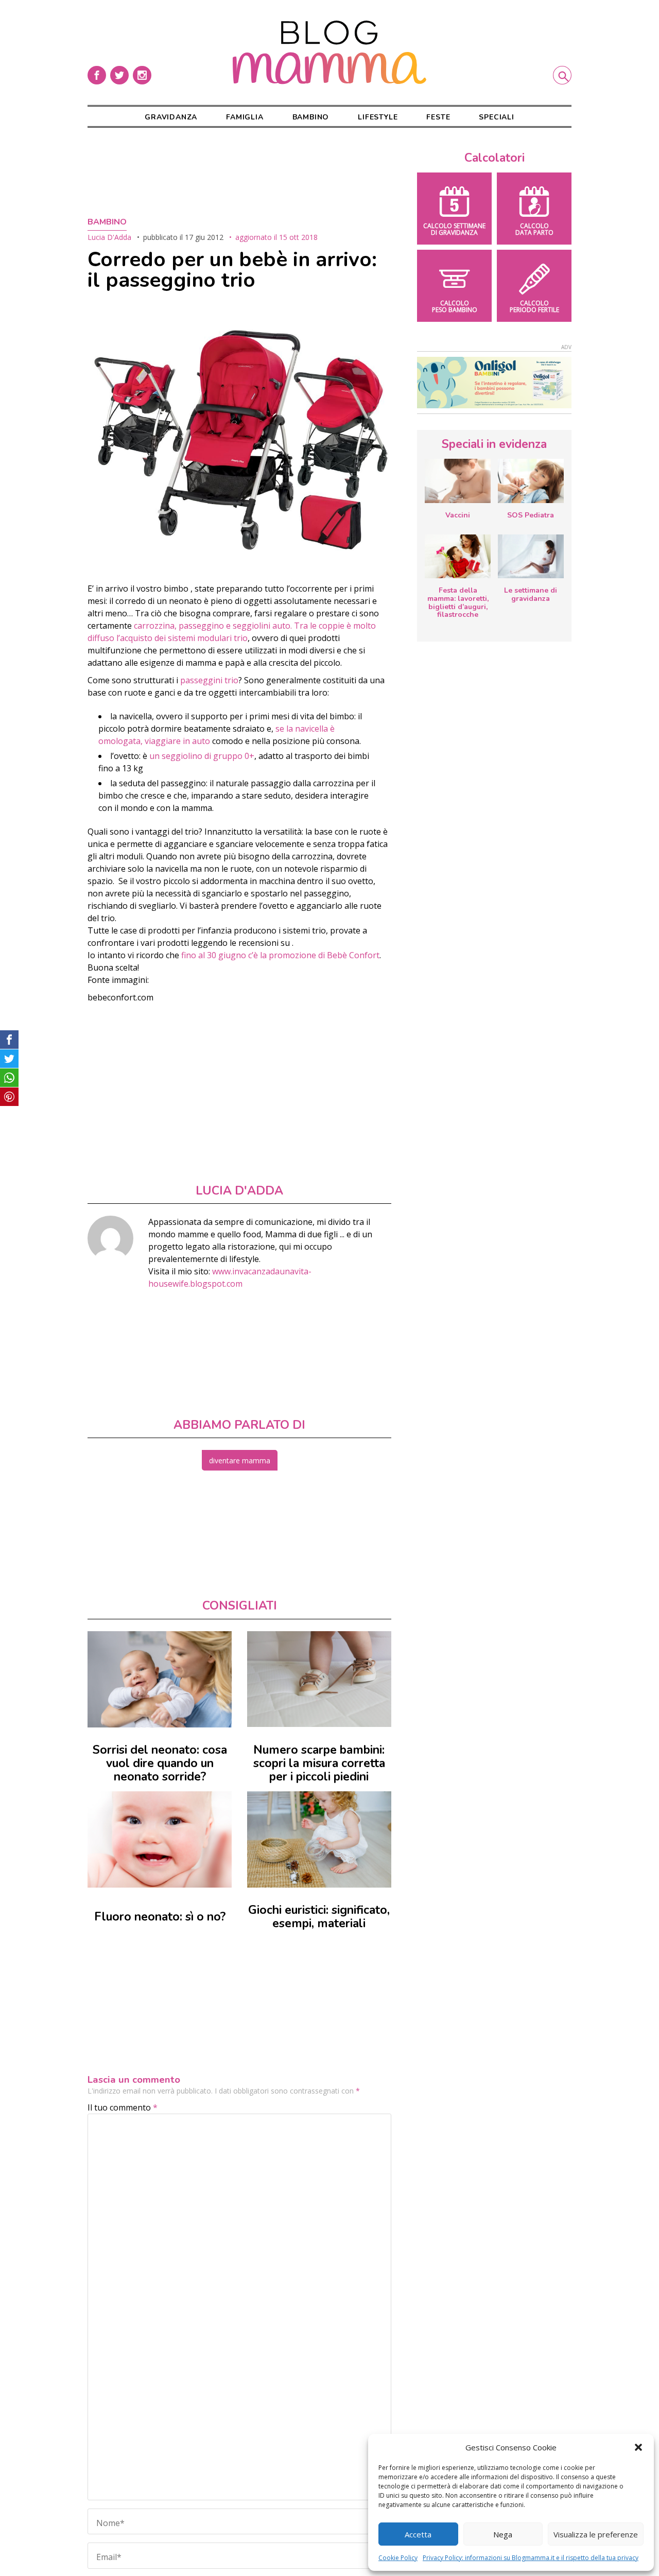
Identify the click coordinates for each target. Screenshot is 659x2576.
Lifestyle (378, 117)
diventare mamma (240, 1460)
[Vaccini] (458, 481)
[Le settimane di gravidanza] (531, 557)
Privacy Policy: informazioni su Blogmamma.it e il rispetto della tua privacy (531, 2558)
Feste (438, 117)
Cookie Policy (398, 2558)
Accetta (418, 2534)
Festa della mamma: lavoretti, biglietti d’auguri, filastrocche (458, 602)
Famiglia (245, 117)
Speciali (496, 117)
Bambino (311, 117)
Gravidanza (171, 117)
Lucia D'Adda (109, 237)
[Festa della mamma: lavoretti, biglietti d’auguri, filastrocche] (458, 556)
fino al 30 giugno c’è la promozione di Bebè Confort (279, 955)
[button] (638, 2447)
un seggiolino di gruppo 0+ (202, 756)
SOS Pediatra (531, 515)
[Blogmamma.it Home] (329, 53)
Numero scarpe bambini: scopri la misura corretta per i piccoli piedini (319, 1763)
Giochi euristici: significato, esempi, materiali (319, 1917)
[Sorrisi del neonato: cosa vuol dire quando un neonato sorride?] (160, 1679)
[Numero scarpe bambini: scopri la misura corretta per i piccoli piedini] (319, 1679)
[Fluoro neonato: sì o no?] (160, 1839)
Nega (503, 2534)
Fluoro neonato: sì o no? (160, 1917)
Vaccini (458, 515)
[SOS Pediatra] (531, 481)
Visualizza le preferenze (596, 2534)
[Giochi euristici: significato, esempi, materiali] (319, 1839)
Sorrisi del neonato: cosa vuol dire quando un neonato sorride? (160, 1763)
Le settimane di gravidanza (531, 594)
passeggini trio (209, 680)
